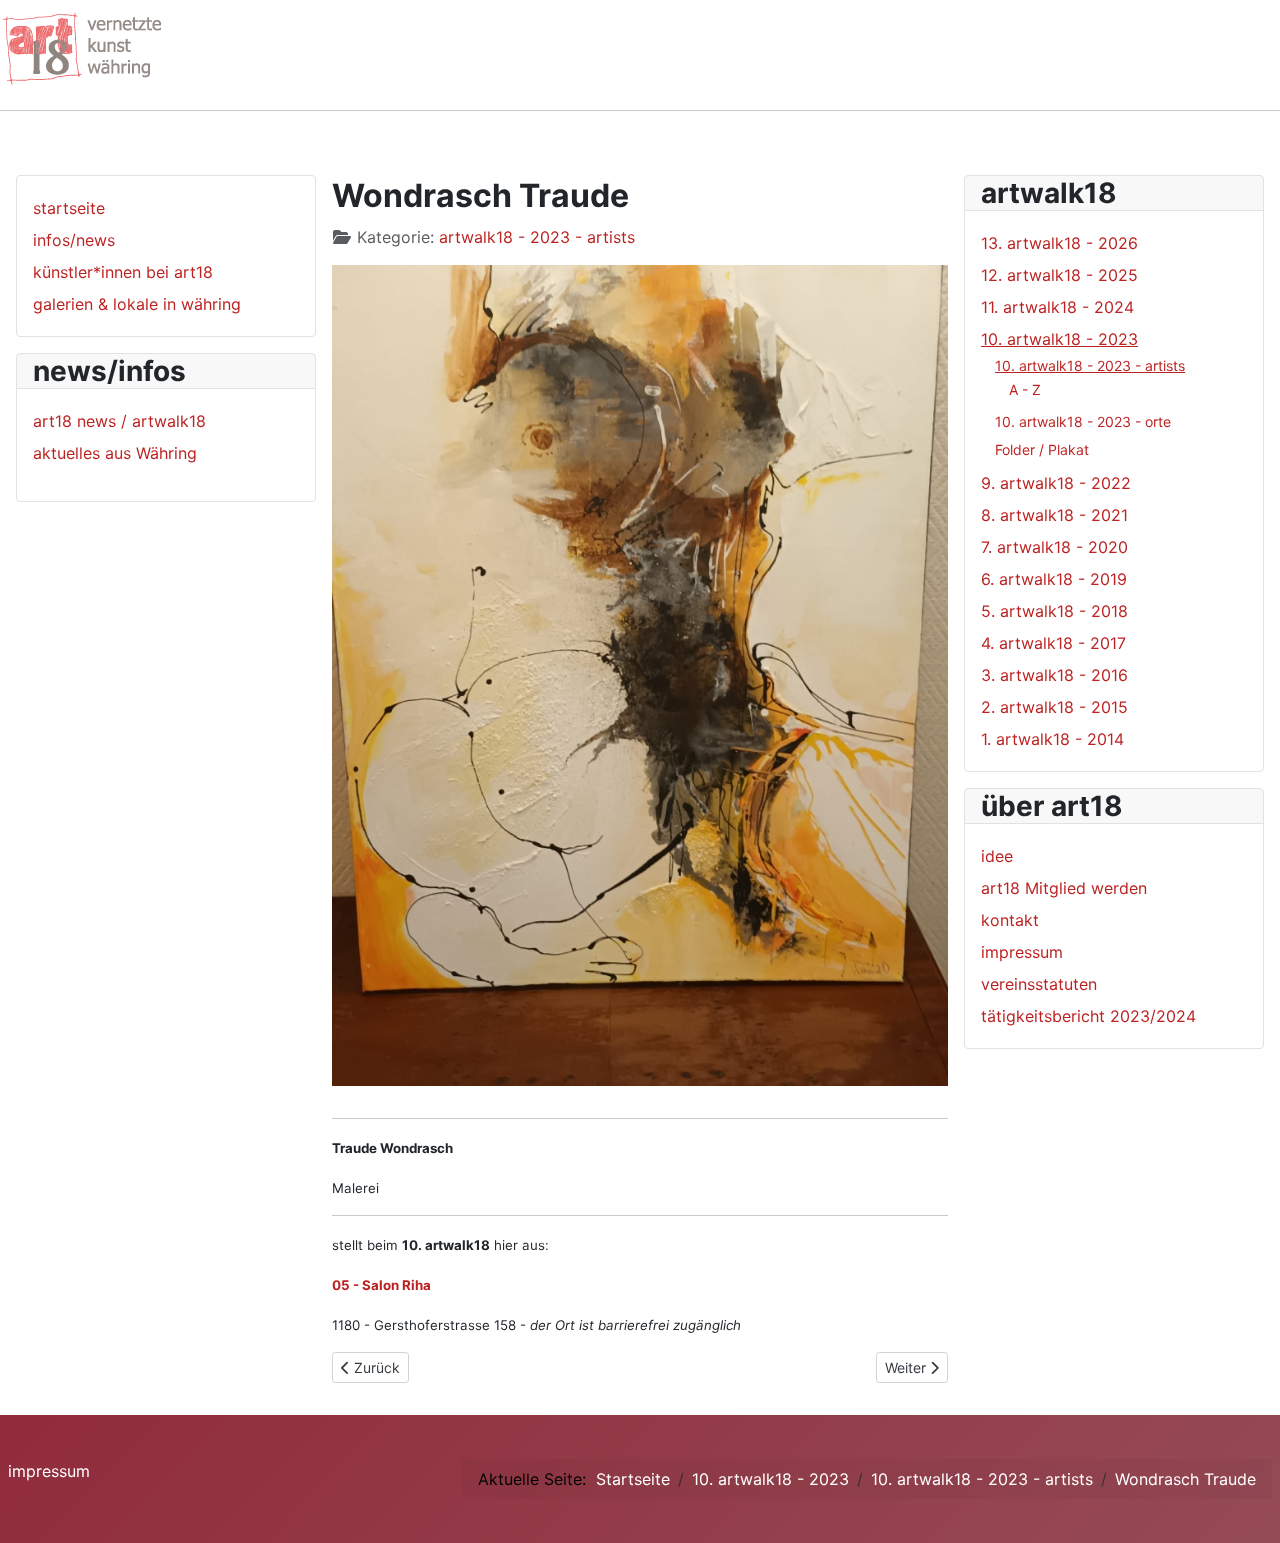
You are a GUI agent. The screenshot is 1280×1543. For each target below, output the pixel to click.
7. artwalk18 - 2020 (1054, 547)
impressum (1022, 952)
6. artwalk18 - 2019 (1054, 579)
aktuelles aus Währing (115, 453)
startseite (69, 208)
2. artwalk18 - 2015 (1054, 707)
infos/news (74, 240)
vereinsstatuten (1039, 984)
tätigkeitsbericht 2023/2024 (1088, 1016)
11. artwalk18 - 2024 (1057, 307)
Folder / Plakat (1042, 449)
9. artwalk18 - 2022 (1056, 483)
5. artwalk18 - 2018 (1054, 611)
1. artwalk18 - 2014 (1052, 739)
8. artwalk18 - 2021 (1054, 515)
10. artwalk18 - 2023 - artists (1090, 365)
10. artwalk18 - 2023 (1059, 339)
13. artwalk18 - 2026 (1059, 243)
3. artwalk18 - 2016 (1054, 675)
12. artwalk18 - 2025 (1059, 275)
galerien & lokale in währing (137, 304)
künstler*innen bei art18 (123, 272)
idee (997, 856)
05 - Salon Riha (381, 1285)
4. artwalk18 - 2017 (1053, 643)
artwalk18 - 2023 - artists (537, 237)
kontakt (1010, 920)
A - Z (1025, 389)
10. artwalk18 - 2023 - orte (1083, 421)
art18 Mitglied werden (1064, 888)
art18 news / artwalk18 (119, 421)
